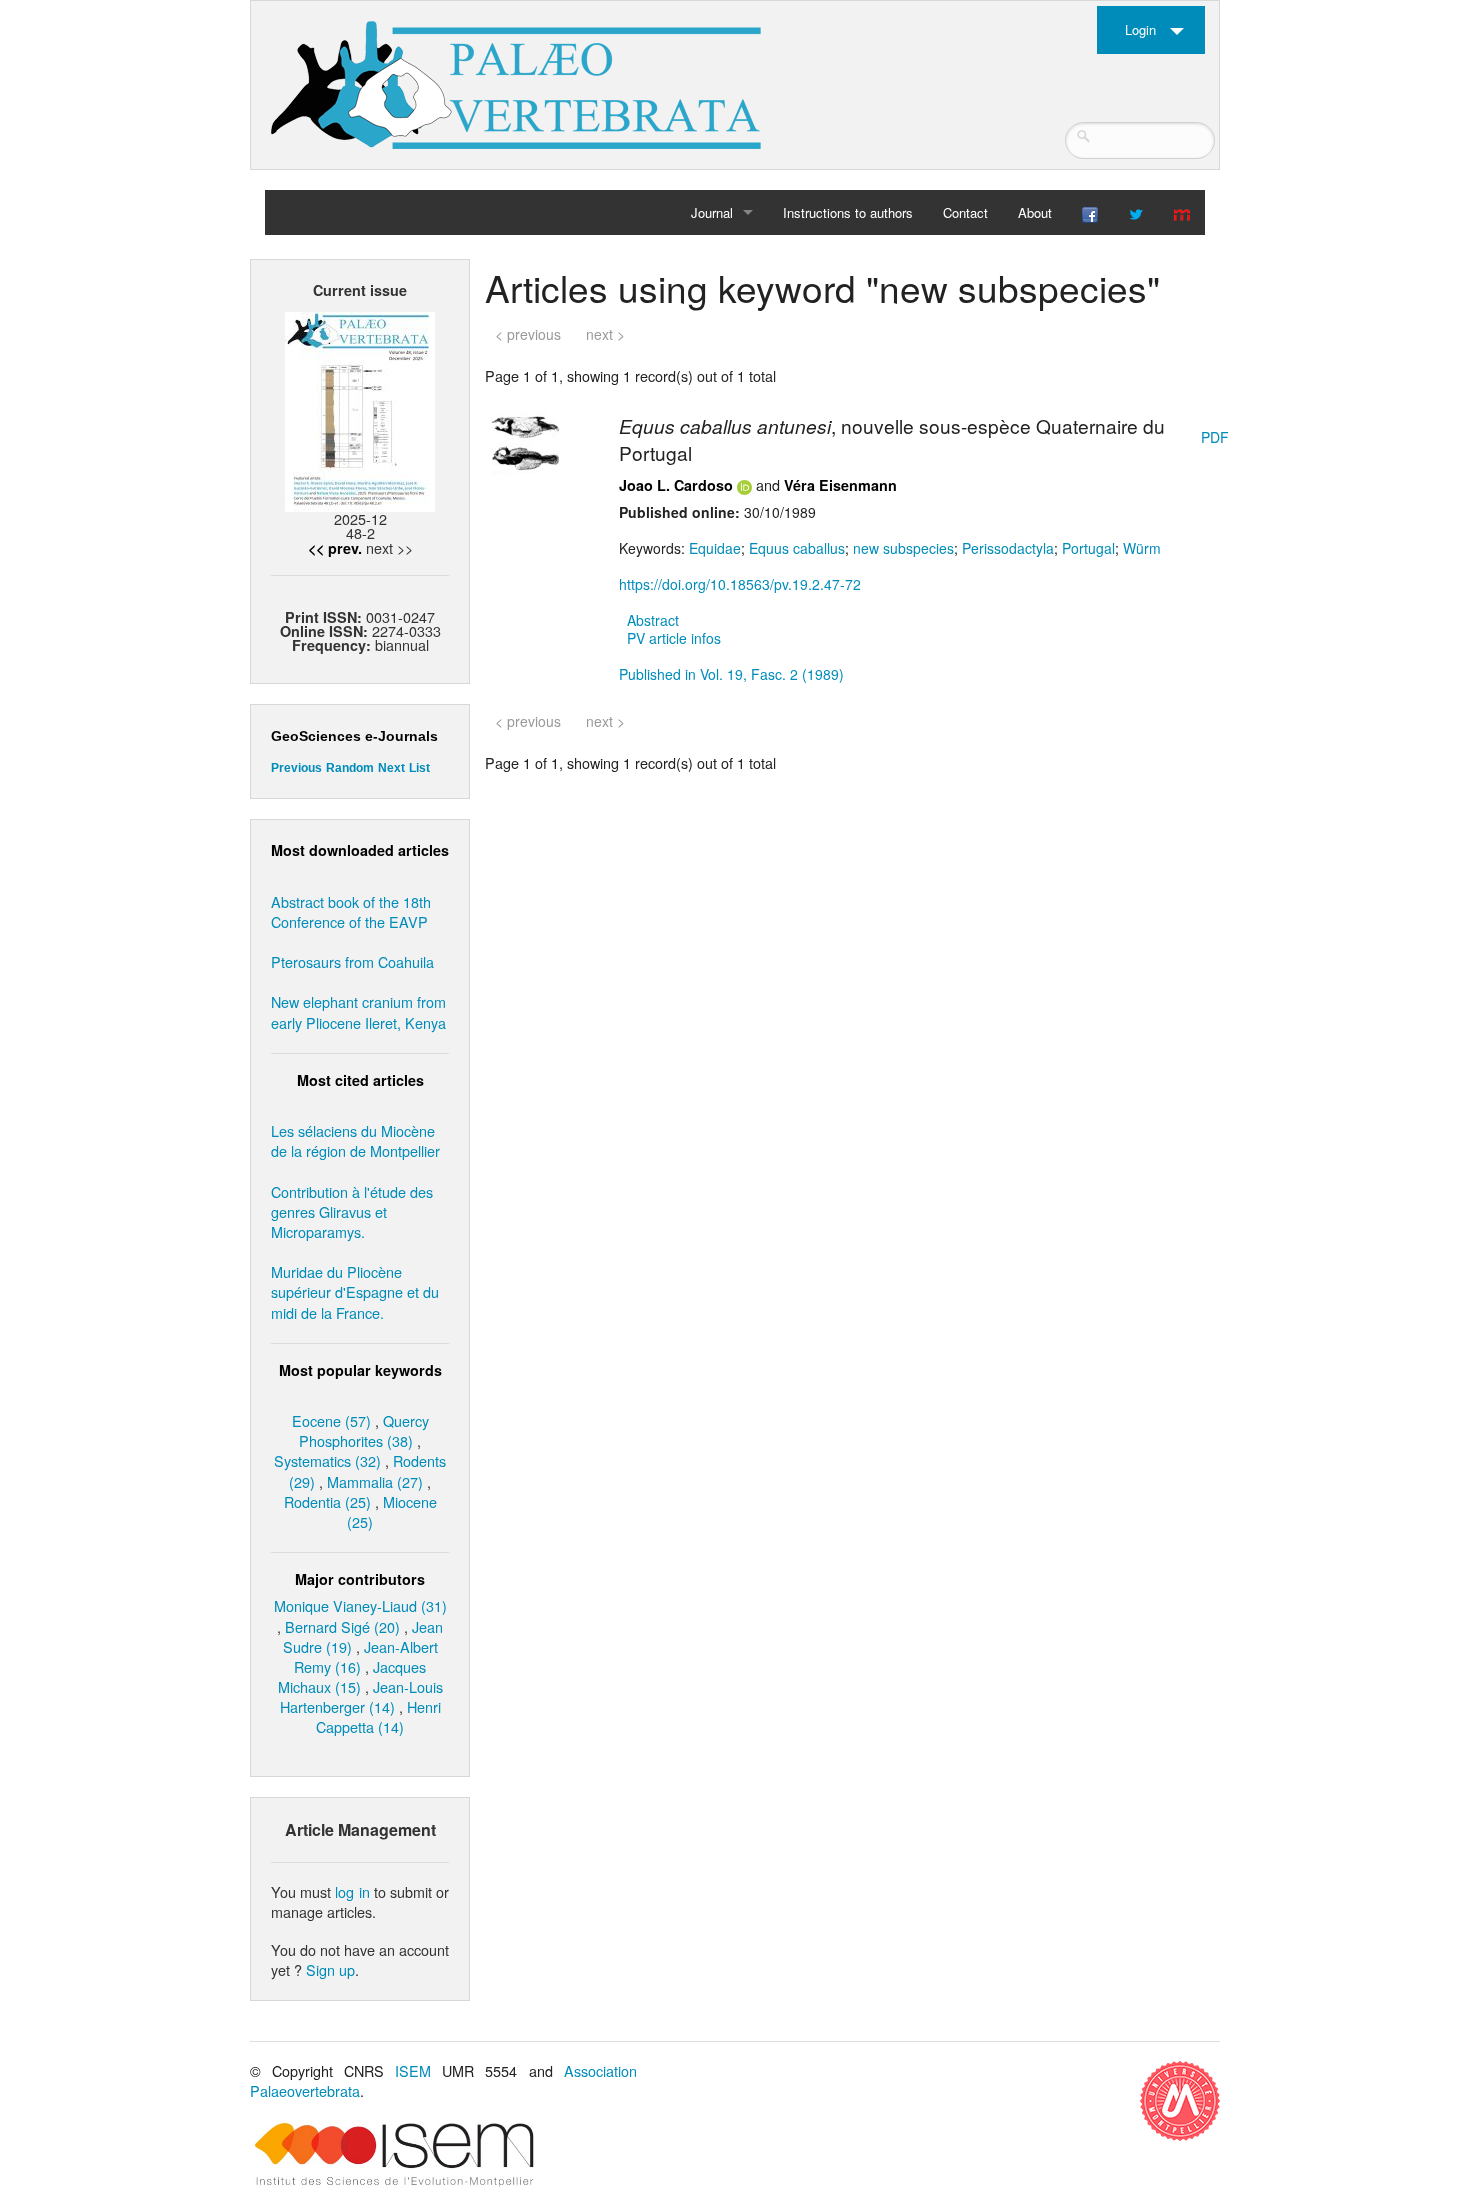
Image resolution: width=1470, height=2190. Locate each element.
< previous (528, 334)
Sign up (330, 1969)
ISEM (413, 2070)
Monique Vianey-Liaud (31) (360, 1605)
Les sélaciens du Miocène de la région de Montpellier (355, 1140)
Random (350, 768)
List (419, 768)
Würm (1142, 548)
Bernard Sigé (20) (342, 1626)
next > (605, 334)
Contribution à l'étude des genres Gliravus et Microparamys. (352, 1211)
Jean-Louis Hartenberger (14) (361, 1696)
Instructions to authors (848, 212)
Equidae (715, 548)
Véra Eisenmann (840, 485)
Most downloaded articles (360, 850)
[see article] (525, 442)
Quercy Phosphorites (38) (364, 1430)
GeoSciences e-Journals (354, 736)
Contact (965, 212)
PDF (1215, 437)
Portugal (1088, 548)
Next (391, 768)
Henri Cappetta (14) (378, 1716)
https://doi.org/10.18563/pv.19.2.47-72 (740, 584)
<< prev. (335, 548)
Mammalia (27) (375, 1481)
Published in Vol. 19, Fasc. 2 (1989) (731, 674)
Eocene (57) (331, 1420)
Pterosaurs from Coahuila (352, 961)
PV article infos (674, 638)
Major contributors (360, 1579)
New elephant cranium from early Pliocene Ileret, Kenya (358, 1011)
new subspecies (903, 548)
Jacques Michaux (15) (352, 1676)
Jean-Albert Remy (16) (366, 1656)
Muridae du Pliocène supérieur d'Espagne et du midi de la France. (355, 1291)
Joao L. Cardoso (676, 485)
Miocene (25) (392, 1511)
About (1035, 212)
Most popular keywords (360, 1370)
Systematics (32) (327, 1460)
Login (1140, 29)
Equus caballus (797, 548)
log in (352, 1891)
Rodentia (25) (327, 1501)
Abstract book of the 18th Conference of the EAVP (351, 911)
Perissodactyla (1008, 548)
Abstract (653, 620)
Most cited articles (360, 1080)
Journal (712, 212)
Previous (296, 768)
